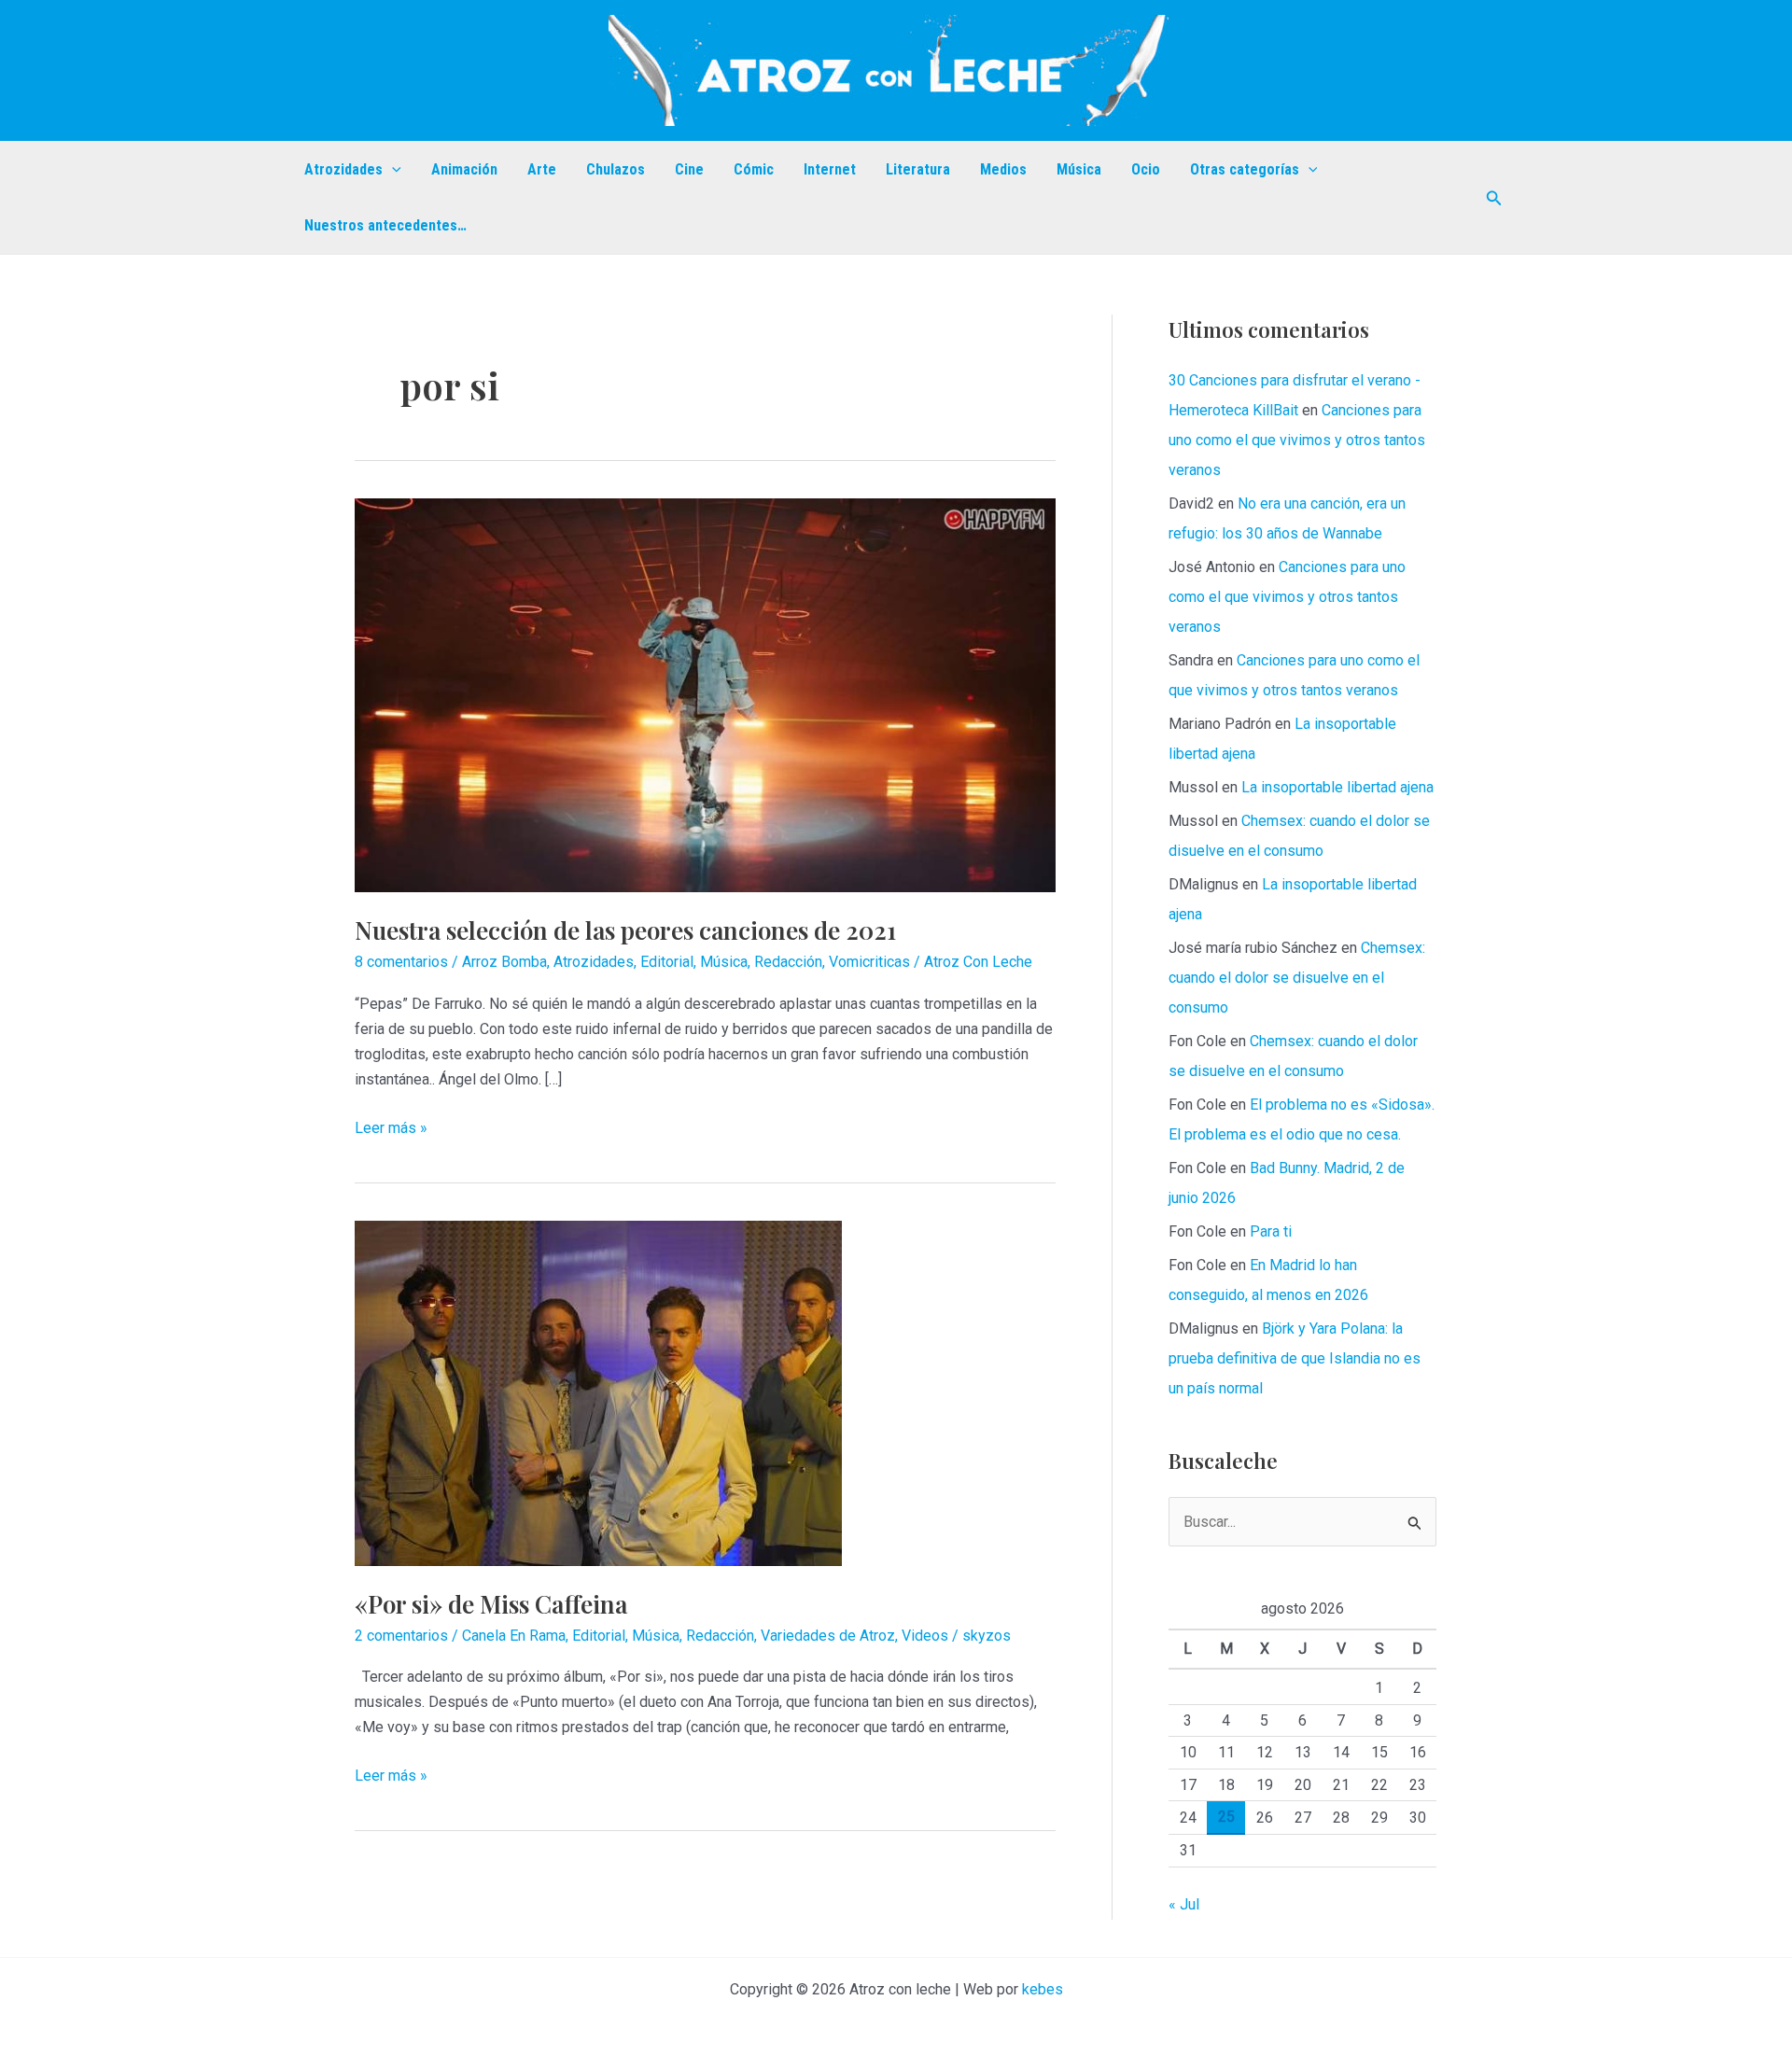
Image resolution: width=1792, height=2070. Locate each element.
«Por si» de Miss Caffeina (491, 1604)
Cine (689, 169)
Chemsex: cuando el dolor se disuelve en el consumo (1297, 978)
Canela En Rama (514, 1636)
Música (1079, 169)
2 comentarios (401, 1636)
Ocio (1146, 169)
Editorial (667, 962)
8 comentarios (401, 962)
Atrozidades (343, 169)
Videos (925, 1636)
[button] (392, 170)
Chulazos (616, 169)
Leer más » (391, 1129)
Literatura (918, 169)
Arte (542, 169)
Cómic (754, 169)
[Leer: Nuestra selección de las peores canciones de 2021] (705, 694)
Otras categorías (1245, 169)
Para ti (1271, 1231)
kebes (1043, 1989)
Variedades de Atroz (828, 1636)
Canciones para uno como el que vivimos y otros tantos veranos (1297, 440)
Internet (830, 169)
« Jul (1184, 1904)
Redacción (788, 962)
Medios (1003, 169)
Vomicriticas (869, 962)
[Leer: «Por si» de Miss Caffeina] (598, 1392)
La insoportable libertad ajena (1337, 787)
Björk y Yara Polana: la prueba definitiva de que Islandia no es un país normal (1295, 1358)
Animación (464, 169)
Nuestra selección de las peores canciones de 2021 (625, 930)
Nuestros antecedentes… (385, 225)
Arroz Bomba (504, 962)
